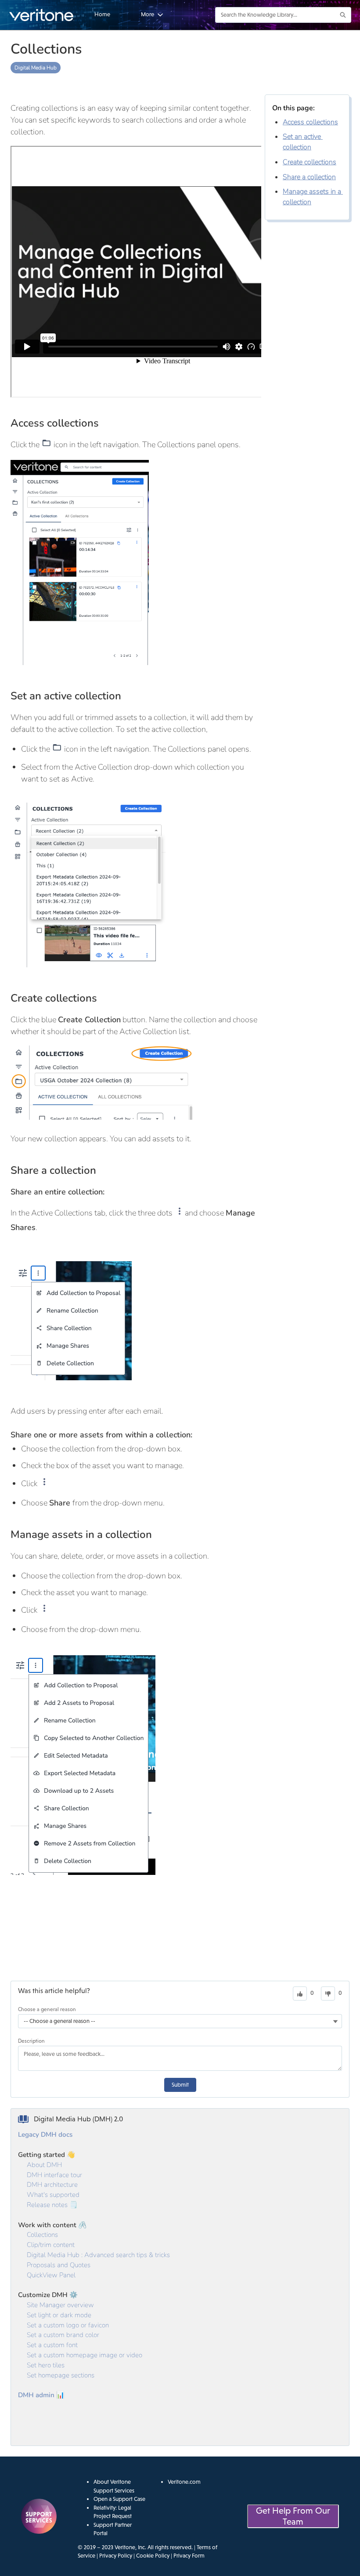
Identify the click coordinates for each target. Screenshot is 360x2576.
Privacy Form (189, 2556)
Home (102, 14)
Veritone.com (184, 2482)
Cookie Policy (153, 2556)
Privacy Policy (116, 2556)
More (148, 14)
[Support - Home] (42, 15)
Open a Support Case (119, 2499)
